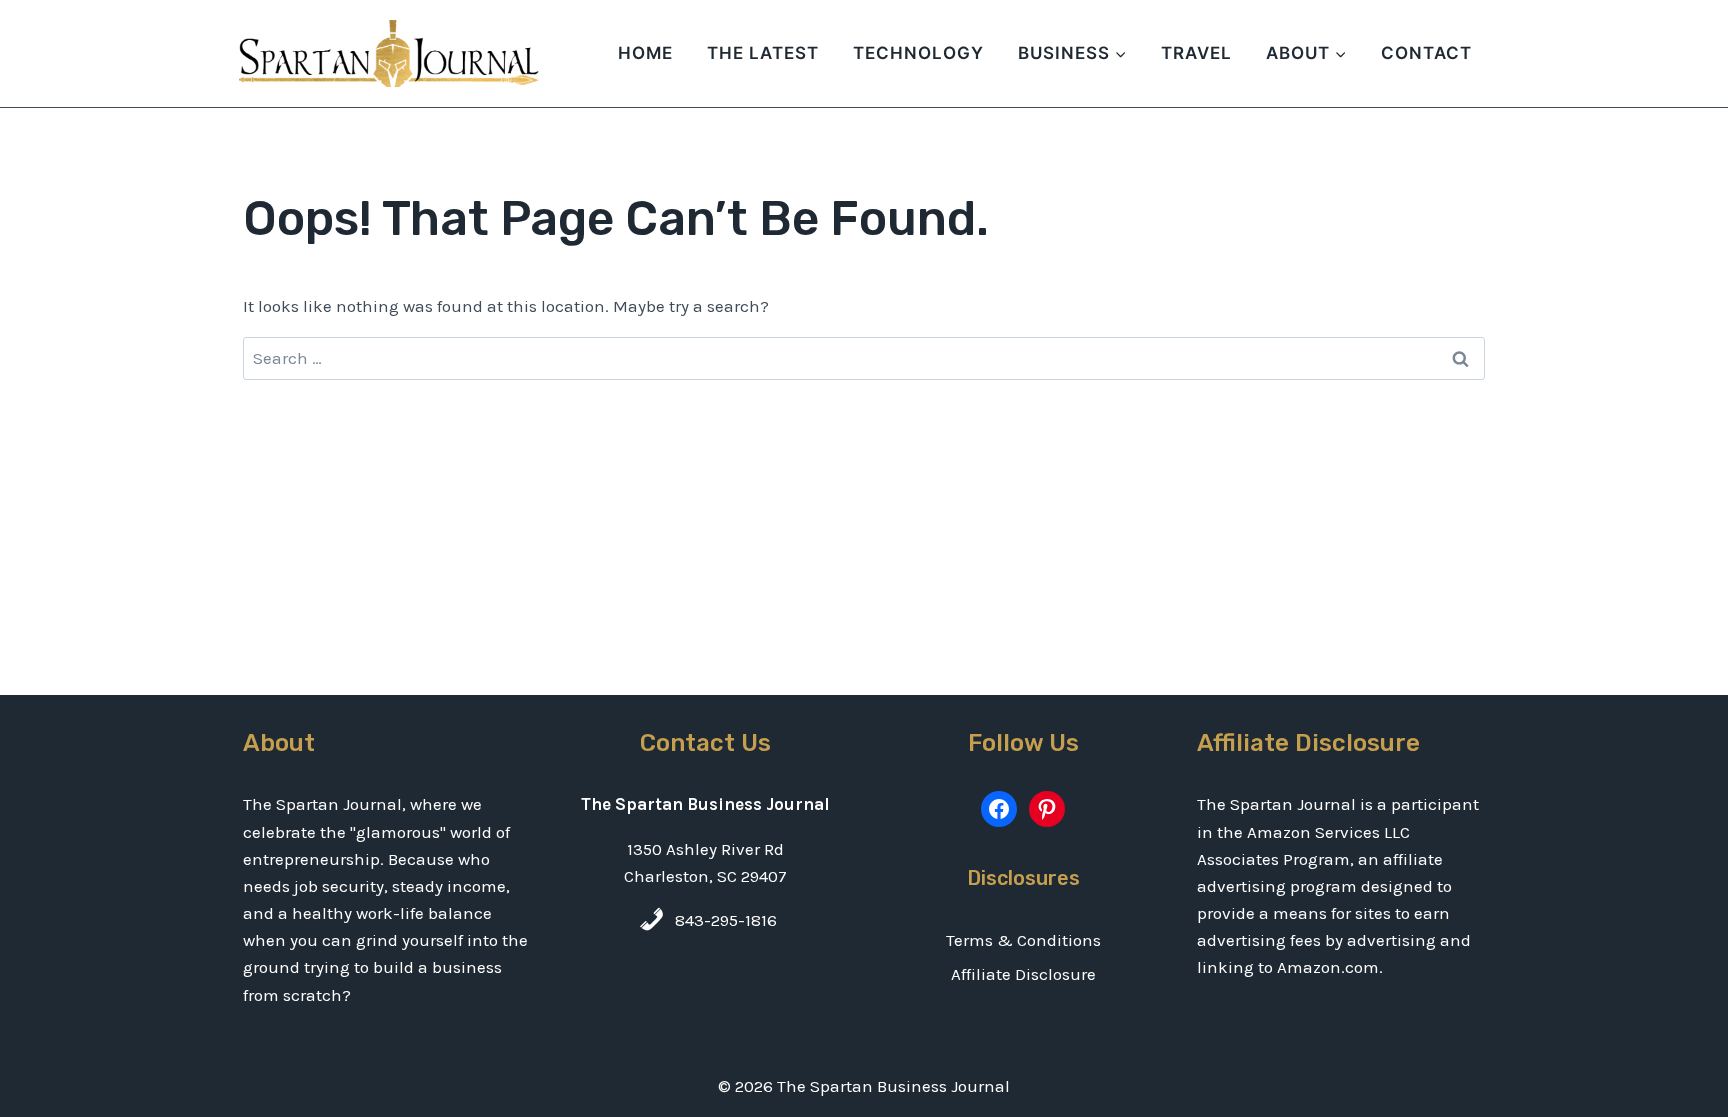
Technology (918, 53)
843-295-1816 (726, 920)
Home (645, 53)
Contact (1426, 53)
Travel (1196, 53)
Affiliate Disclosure (1023, 974)
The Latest (763, 53)
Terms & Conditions (1023, 940)
